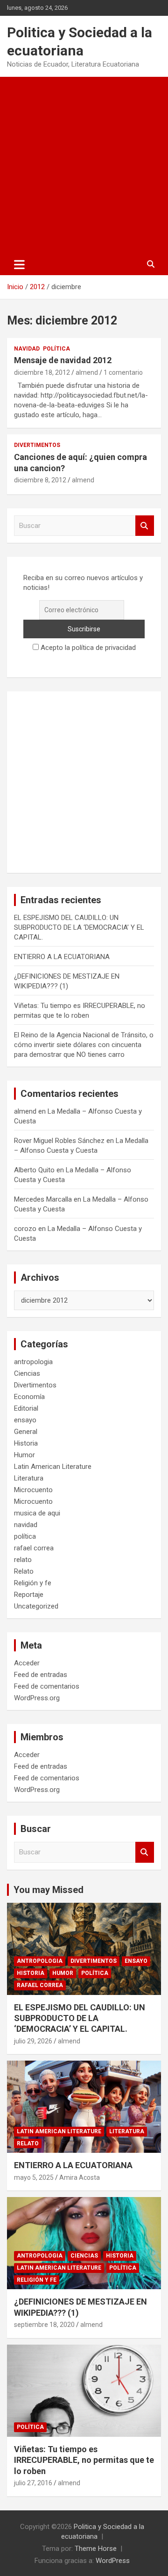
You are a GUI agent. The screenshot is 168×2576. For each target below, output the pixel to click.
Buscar (145, 526)
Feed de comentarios (47, 1686)
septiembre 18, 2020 (44, 2325)
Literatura (29, 1478)
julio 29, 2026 (33, 2041)
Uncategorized (36, 1606)
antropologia (33, 1362)
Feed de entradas (41, 1675)
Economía (29, 1397)
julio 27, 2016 (33, 2483)
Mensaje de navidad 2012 (63, 360)
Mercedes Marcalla (43, 1199)
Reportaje (29, 1595)
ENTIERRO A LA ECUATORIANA (62, 957)
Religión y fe (33, 1583)
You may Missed (49, 1890)
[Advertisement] (84, 165)
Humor (24, 1455)
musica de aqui (37, 1513)
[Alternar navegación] (19, 264)
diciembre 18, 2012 (42, 372)
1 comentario (123, 372)
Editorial (26, 1408)
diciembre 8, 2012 (40, 480)
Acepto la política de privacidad (87, 648)
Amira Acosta (80, 2177)
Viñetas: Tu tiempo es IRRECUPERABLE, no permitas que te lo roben (84, 2460)
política (56, 349)
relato (23, 1560)
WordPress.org (37, 1698)
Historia (26, 1443)
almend (87, 372)
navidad (27, 349)
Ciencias (27, 1373)
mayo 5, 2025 (34, 2177)
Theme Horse (96, 2549)
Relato (24, 1571)
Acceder (27, 1663)
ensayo (25, 1420)
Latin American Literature (53, 1467)
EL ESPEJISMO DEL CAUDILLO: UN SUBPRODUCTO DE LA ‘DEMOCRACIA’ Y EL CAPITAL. (79, 927)
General (26, 1432)
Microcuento (33, 1490)
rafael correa (34, 1548)
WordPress (113, 2561)
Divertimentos (37, 445)
